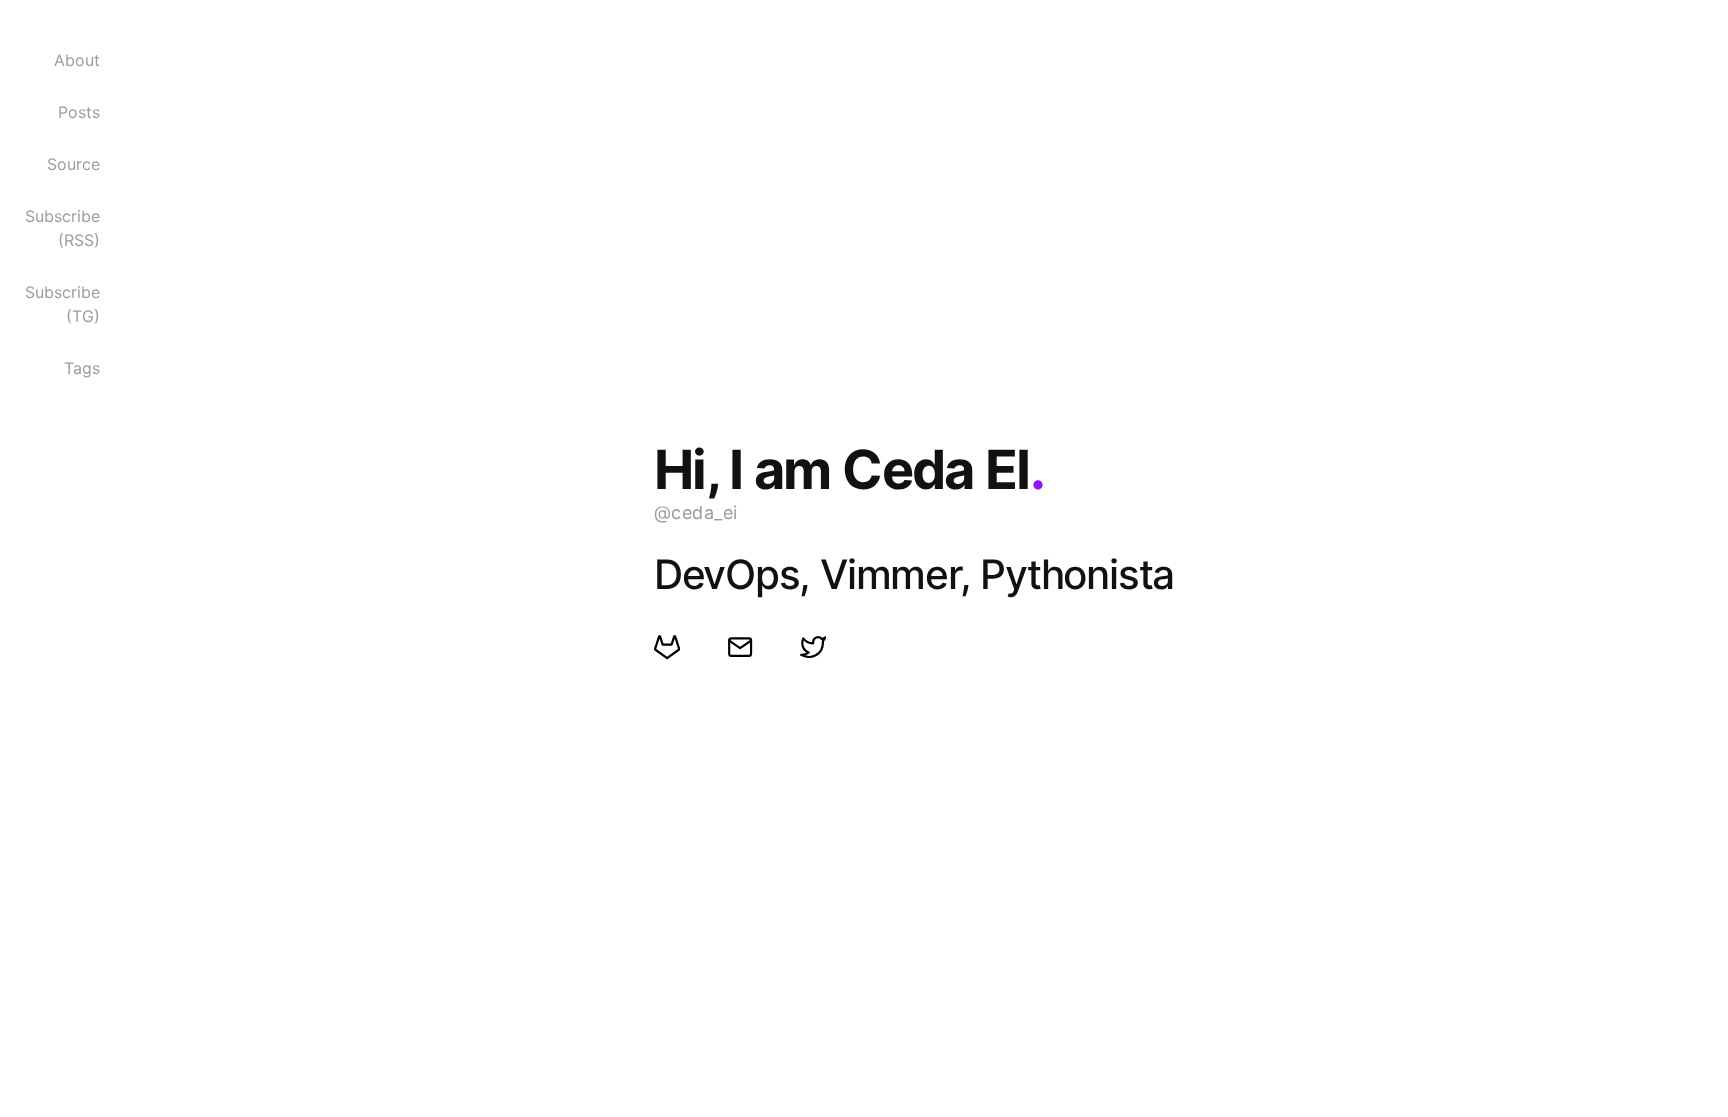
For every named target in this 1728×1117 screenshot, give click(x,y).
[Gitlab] (666, 646)
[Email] (739, 646)
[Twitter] (812, 646)
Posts (79, 112)
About (77, 60)
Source (73, 164)
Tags (82, 368)
